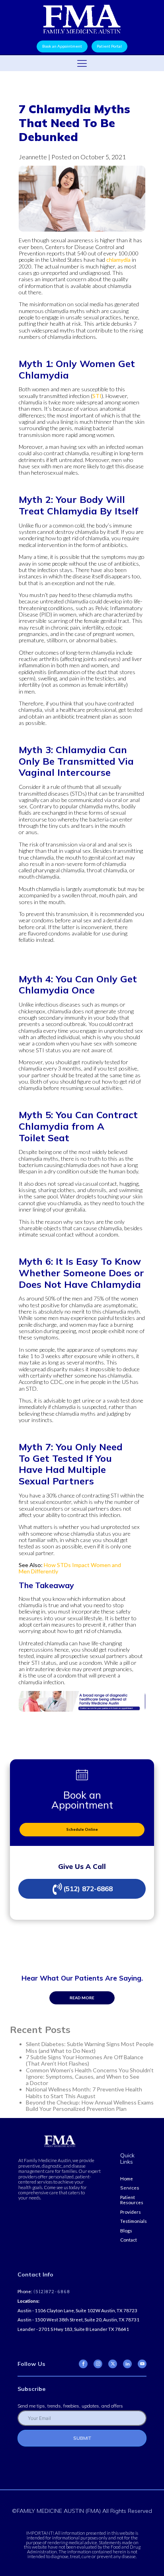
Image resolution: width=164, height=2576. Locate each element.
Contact (129, 2240)
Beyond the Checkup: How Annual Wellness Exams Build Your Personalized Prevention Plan (90, 2105)
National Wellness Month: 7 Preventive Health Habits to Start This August (84, 2092)
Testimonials (134, 2221)
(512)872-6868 (51, 2292)
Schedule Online (82, 1829)
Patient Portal (109, 46)
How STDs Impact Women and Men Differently (70, 1568)
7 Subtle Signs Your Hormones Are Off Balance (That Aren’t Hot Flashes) (85, 2060)
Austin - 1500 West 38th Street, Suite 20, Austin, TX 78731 (78, 2320)
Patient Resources (132, 2200)
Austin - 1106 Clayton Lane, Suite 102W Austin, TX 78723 (77, 2310)
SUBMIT (82, 2438)
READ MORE (82, 1998)
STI (97, 396)
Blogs (126, 2231)
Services (130, 2188)
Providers (131, 2212)
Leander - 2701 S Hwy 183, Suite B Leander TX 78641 (73, 2329)
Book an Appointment (62, 46)
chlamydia (118, 260)
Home (127, 2179)
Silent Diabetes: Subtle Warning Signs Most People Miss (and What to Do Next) (90, 2047)
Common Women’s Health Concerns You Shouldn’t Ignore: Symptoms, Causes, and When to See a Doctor (90, 2077)
